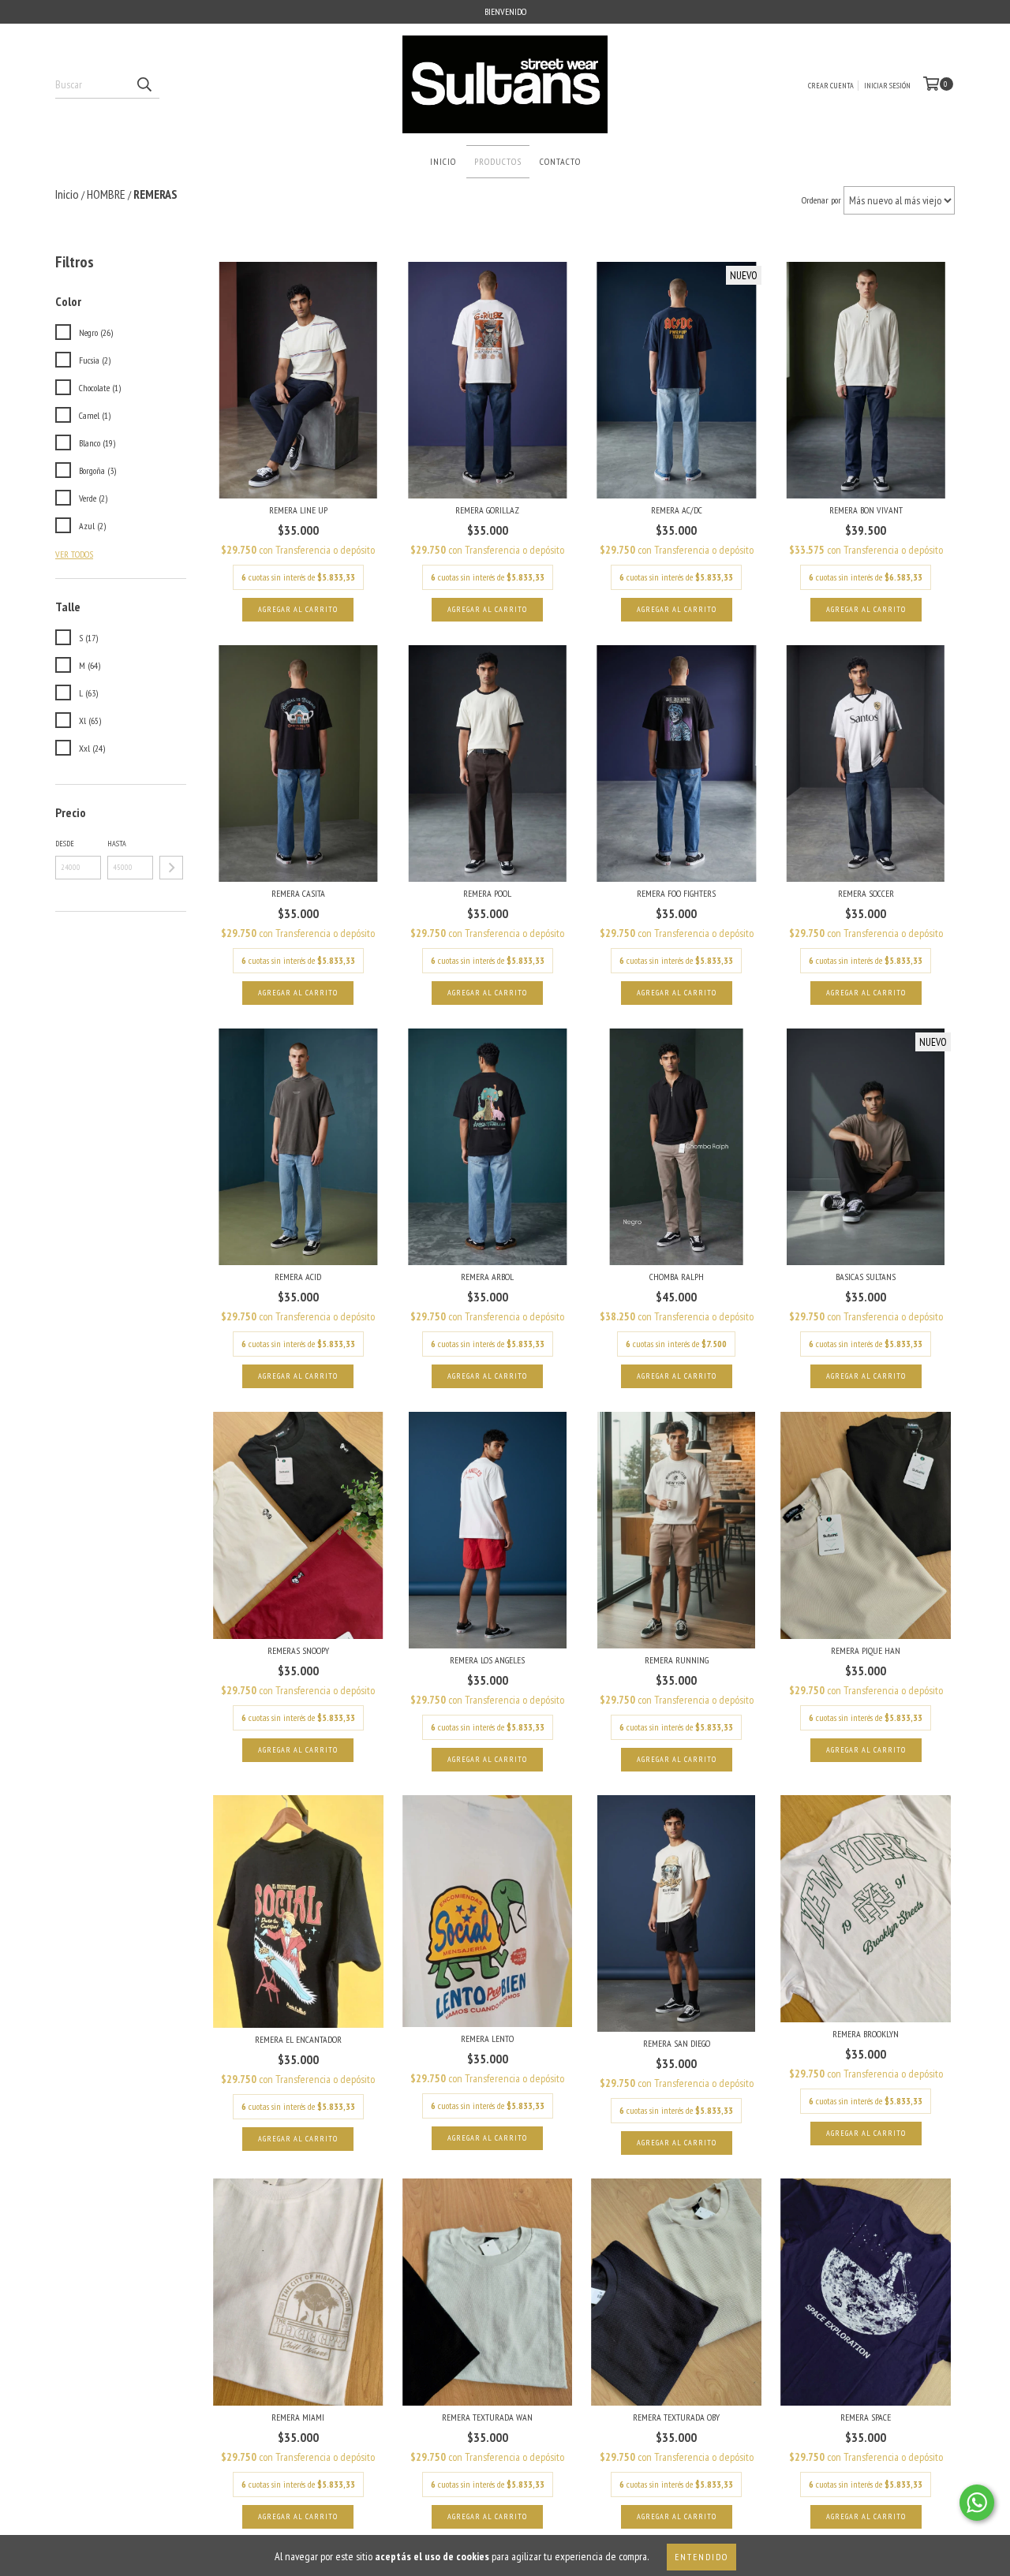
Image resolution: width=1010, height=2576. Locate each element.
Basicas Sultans (866, 1277)
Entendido (701, 2557)
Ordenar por (821, 200)
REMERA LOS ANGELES (487, 1660)
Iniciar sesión (887, 86)
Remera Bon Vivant (866, 510)
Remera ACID (298, 1277)
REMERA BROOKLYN (866, 2034)
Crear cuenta (831, 86)
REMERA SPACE (866, 2417)
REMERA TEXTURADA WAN (487, 2417)
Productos (498, 161)
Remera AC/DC (677, 510)
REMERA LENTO (487, 2038)
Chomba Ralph (677, 1277)
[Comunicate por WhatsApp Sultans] (977, 2503)
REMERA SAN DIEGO (677, 2043)
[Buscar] (144, 84)
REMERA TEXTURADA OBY (676, 2417)
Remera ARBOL (487, 1277)
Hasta (117, 844)
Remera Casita (298, 893)
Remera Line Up (298, 510)
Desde (65, 844)
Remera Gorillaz (487, 510)
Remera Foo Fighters (676, 893)
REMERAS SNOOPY (298, 1650)
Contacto (560, 161)
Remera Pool (487, 893)
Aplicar (171, 868)
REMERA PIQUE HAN (866, 1650)
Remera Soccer (866, 893)
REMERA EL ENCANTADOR (298, 2039)
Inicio (443, 161)
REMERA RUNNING (677, 1660)
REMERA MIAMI (298, 2417)
